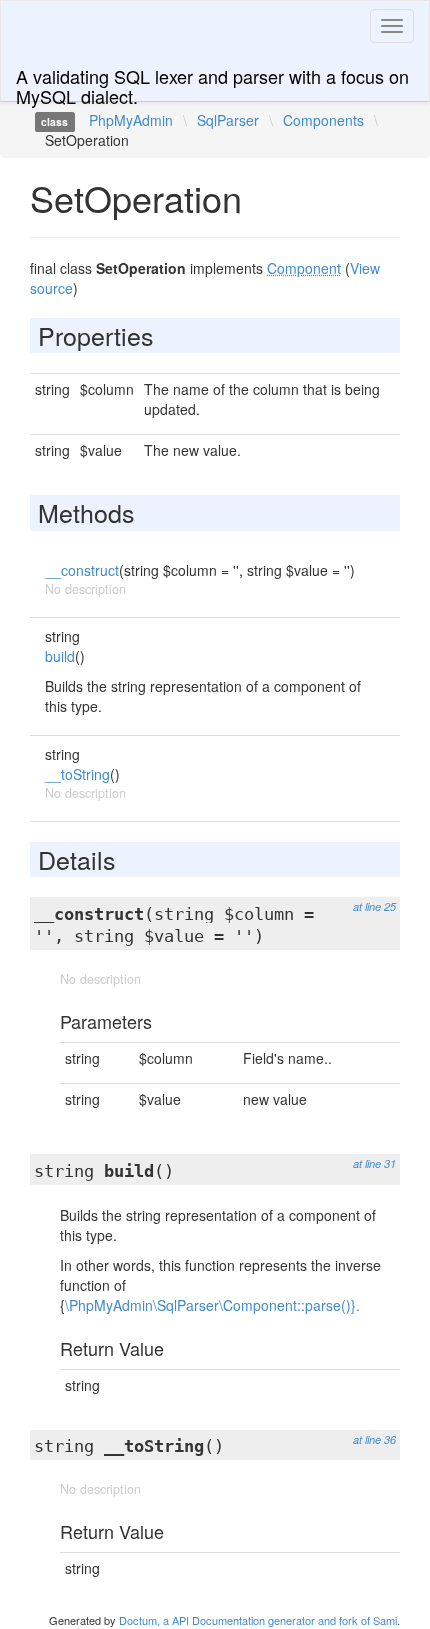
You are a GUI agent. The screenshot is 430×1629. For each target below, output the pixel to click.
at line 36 (374, 1439)
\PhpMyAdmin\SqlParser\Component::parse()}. (212, 1305)
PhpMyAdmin (131, 120)
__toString (77, 774)
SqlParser (228, 120)
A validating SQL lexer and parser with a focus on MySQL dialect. (212, 82)
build (60, 656)
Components (323, 120)
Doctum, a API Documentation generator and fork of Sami (258, 1620)
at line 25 (374, 906)
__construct (82, 570)
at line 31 (374, 1163)
